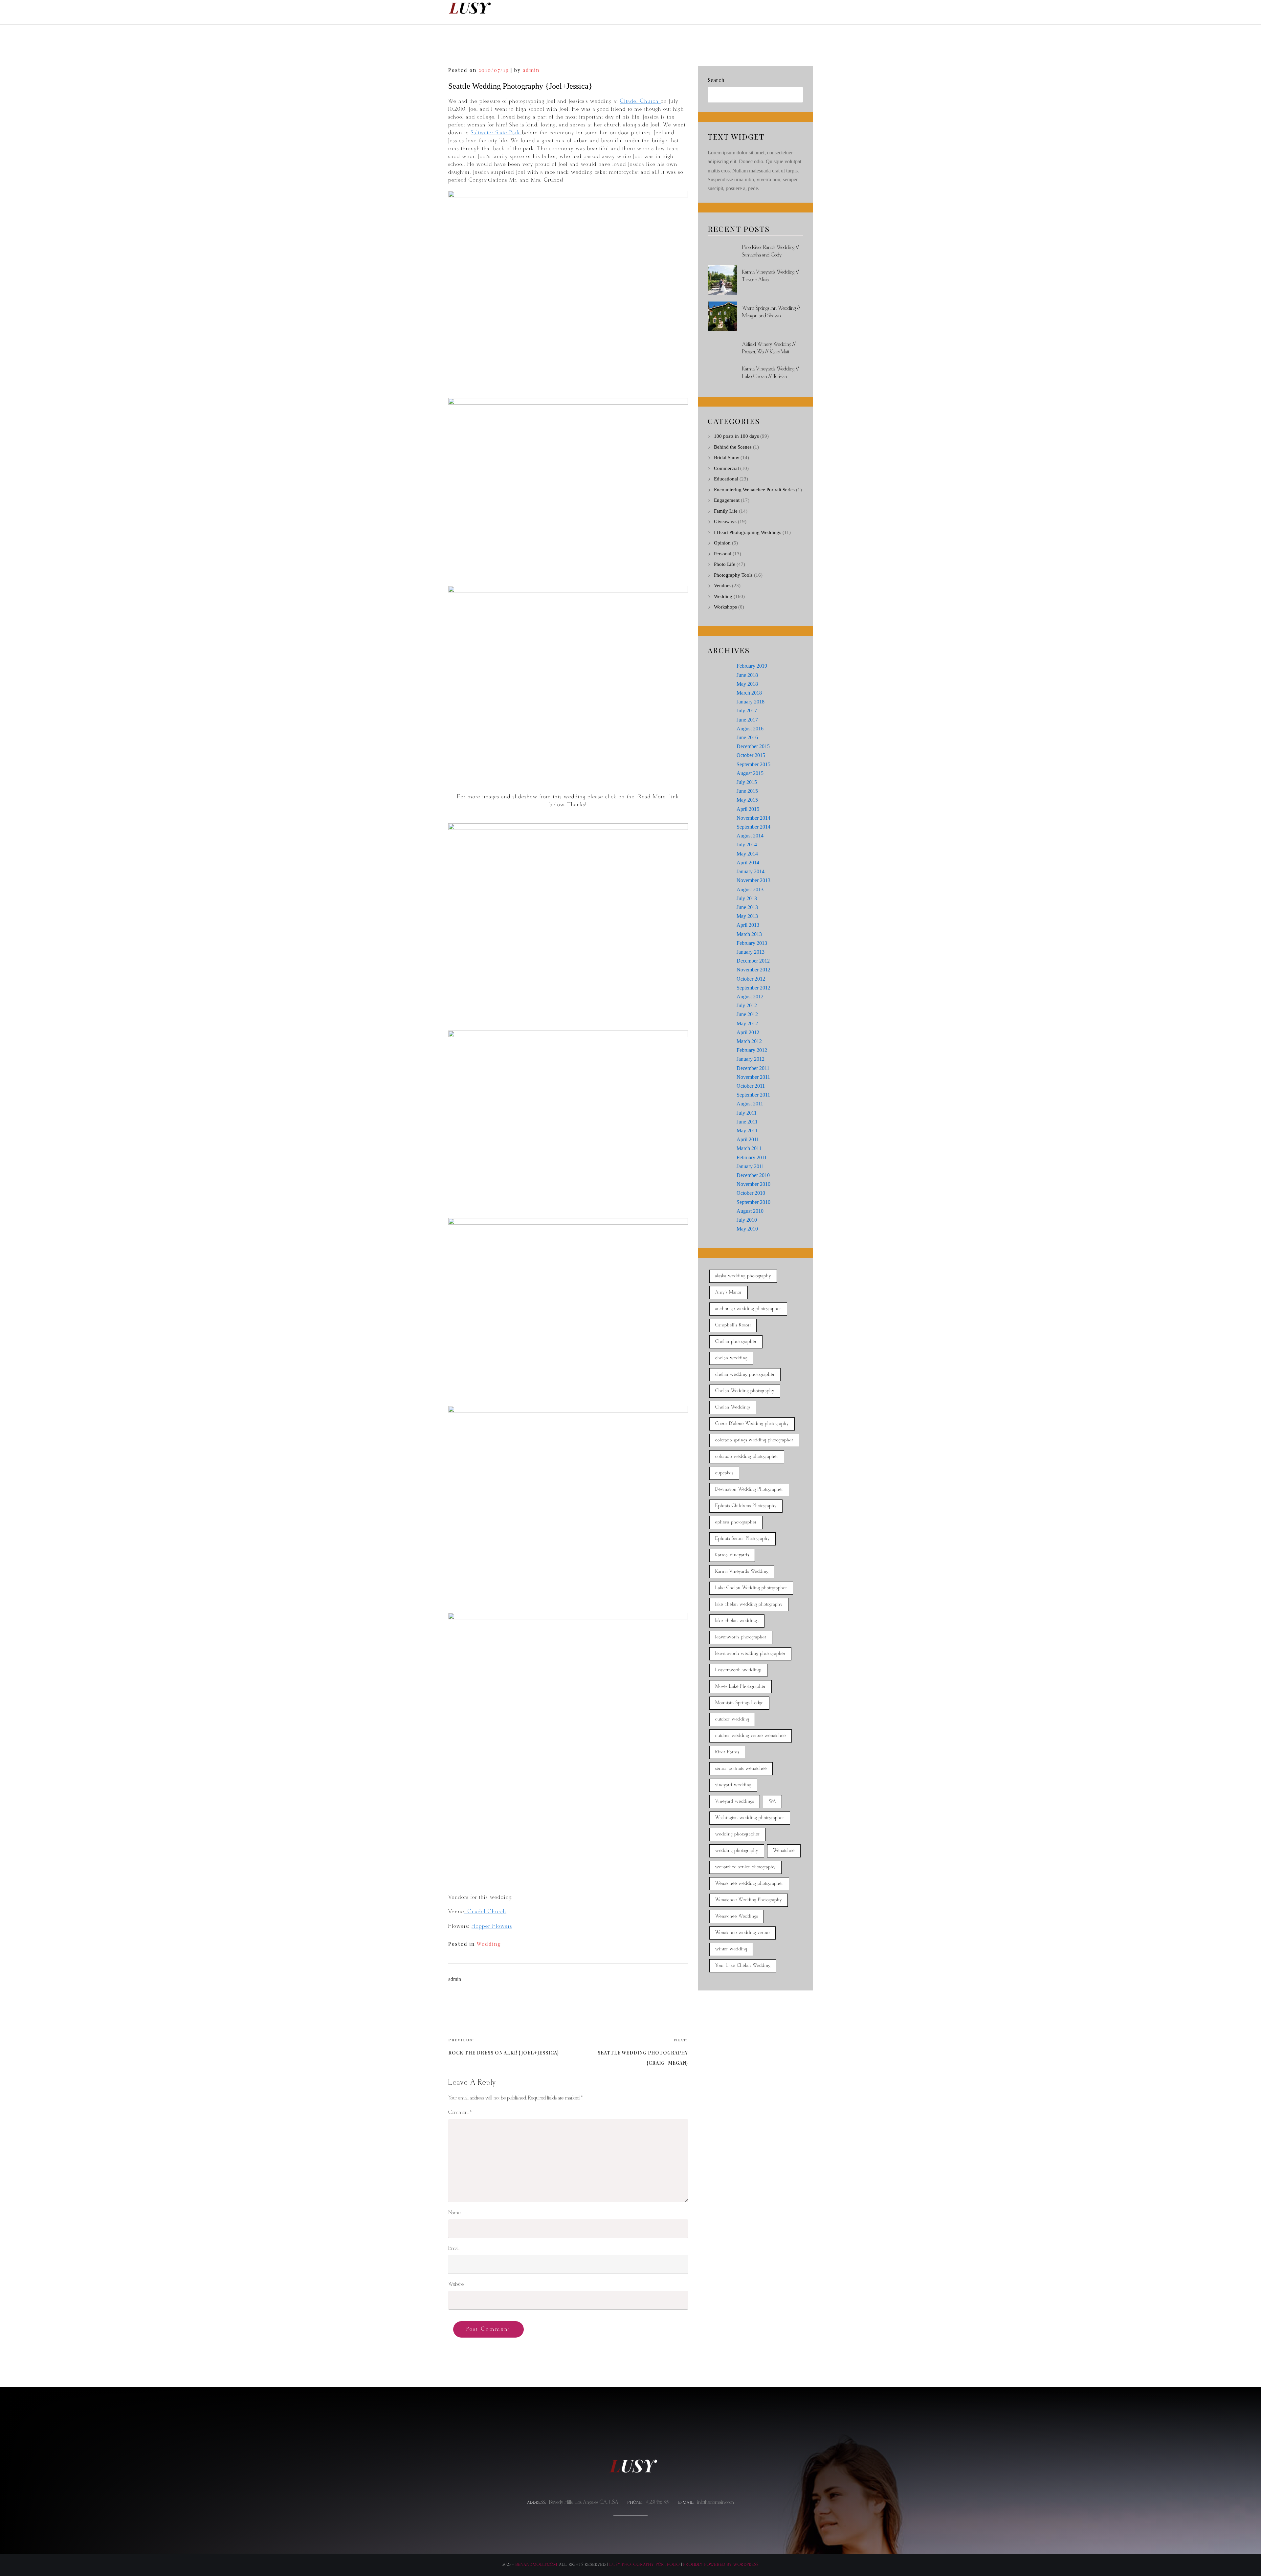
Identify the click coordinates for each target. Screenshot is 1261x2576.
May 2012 (747, 1023)
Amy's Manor (729, 1292)
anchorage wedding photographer (748, 1309)
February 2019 (752, 666)
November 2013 (753, 880)
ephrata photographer (736, 1522)
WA (772, 1801)
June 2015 (747, 791)
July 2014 (747, 844)
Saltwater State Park (497, 133)
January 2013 (751, 952)
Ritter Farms (727, 1752)
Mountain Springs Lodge (739, 1703)
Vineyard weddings (735, 1801)
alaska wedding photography (743, 1276)
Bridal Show (727, 457)
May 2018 (747, 684)
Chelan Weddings (733, 1407)
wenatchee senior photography (745, 1867)
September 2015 (753, 764)
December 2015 (753, 746)
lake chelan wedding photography (749, 1604)
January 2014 (751, 871)
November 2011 (753, 1077)
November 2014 (753, 818)
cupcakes (724, 1473)
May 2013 (747, 916)
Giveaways (725, 522)
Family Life (726, 511)
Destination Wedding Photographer (749, 1489)
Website (456, 2284)
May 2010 (747, 1229)
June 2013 (747, 907)
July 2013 (747, 898)
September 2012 (753, 988)
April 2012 (748, 1032)
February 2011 (752, 1157)
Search (716, 80)
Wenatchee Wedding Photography (749, 1900)
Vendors (722, 586)
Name (454, 2213)
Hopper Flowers (492, 1926)
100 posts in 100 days (736, 436)
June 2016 (747, 737)
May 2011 (747, 1131)
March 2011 (749, 1148)
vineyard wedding (733, 1785)
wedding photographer (738, 1834)
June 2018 (747, 675)
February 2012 (752, 1050)
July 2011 (747, 1113)
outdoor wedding (732, 1719)
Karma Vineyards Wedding (742, 1572)
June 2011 (747, 1122)
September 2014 (753, 827)
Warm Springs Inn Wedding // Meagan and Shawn (771, 312)
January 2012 (751, 1059)
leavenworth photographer (741, 1637)
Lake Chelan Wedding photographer (751, 1588)
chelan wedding (731, 1358)
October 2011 (751, 1086)
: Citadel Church (485, 1912)
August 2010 (750, 1211)
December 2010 (753, 1175)
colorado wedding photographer (747, 1457)
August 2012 (750, 997)
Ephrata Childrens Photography (746, 1506)
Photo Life (725, 564)
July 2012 (747, 1005)
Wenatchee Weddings (737, 1916)
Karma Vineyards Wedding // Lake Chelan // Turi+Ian (771, 373)
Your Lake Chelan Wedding (743, 1966)
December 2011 (753, 1068)
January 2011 (750, 1166)
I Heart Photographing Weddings (748, 532)
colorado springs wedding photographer (754, 1440)
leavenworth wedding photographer (750, 1654)
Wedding (489, 1944)
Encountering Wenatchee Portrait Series (754, 490)
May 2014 (747, 854)
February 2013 (752, 943)
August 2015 (750, 773)
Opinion (722, 543)
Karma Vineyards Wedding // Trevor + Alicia (771, 276)
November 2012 (753, 970)
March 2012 (749, 1041)
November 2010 (753, 1184)
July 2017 (747, 711)
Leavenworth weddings (738, 1670)
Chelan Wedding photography (745, 1391)
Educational (726, 479)
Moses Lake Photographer (741, 1687)
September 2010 (753, 1202)
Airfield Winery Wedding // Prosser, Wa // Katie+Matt (769, 348)
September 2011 (753, 1095)
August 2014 (750, 836)
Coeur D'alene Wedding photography (752, 1424)
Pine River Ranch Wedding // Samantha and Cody (771, 251)
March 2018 (749, 693)
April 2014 (748, 863)
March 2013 (749, 934)
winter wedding (731, 1949)
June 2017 (747, 720)
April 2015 (748, 809)
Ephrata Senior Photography (742, 1539)
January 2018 (751, 702)
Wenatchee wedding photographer (749, 1884)
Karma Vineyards (732, 1555)
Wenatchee (784, 1851)
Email (454, 2248)
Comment (460, 2112)
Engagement (727, 500)
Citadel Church (640, 101)
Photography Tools (733, 575)
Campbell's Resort (733, 1325)
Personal (723, 554)
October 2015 (751, 755)
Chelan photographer (736, 1342)
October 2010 (751, 1193)
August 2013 (750, 889)
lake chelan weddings (737, 1621)
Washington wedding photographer (750, 1818)
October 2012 (751, 979)
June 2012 (747, 1014)
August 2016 (750, 729)
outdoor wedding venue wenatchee (751, 1736)
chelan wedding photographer (745, 1375)
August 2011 (750, 1104)
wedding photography (737, 1851)
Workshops (725, 607)
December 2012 (753, 961)
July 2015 (747, 782)
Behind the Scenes (733, 447)
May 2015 (747, 800)
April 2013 (748, 925)
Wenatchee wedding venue (742, 1933)
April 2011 (748, 1139)
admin (531, 70)
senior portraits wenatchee (741, 1769)
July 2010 (747, 1220)
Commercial (726, 468)
